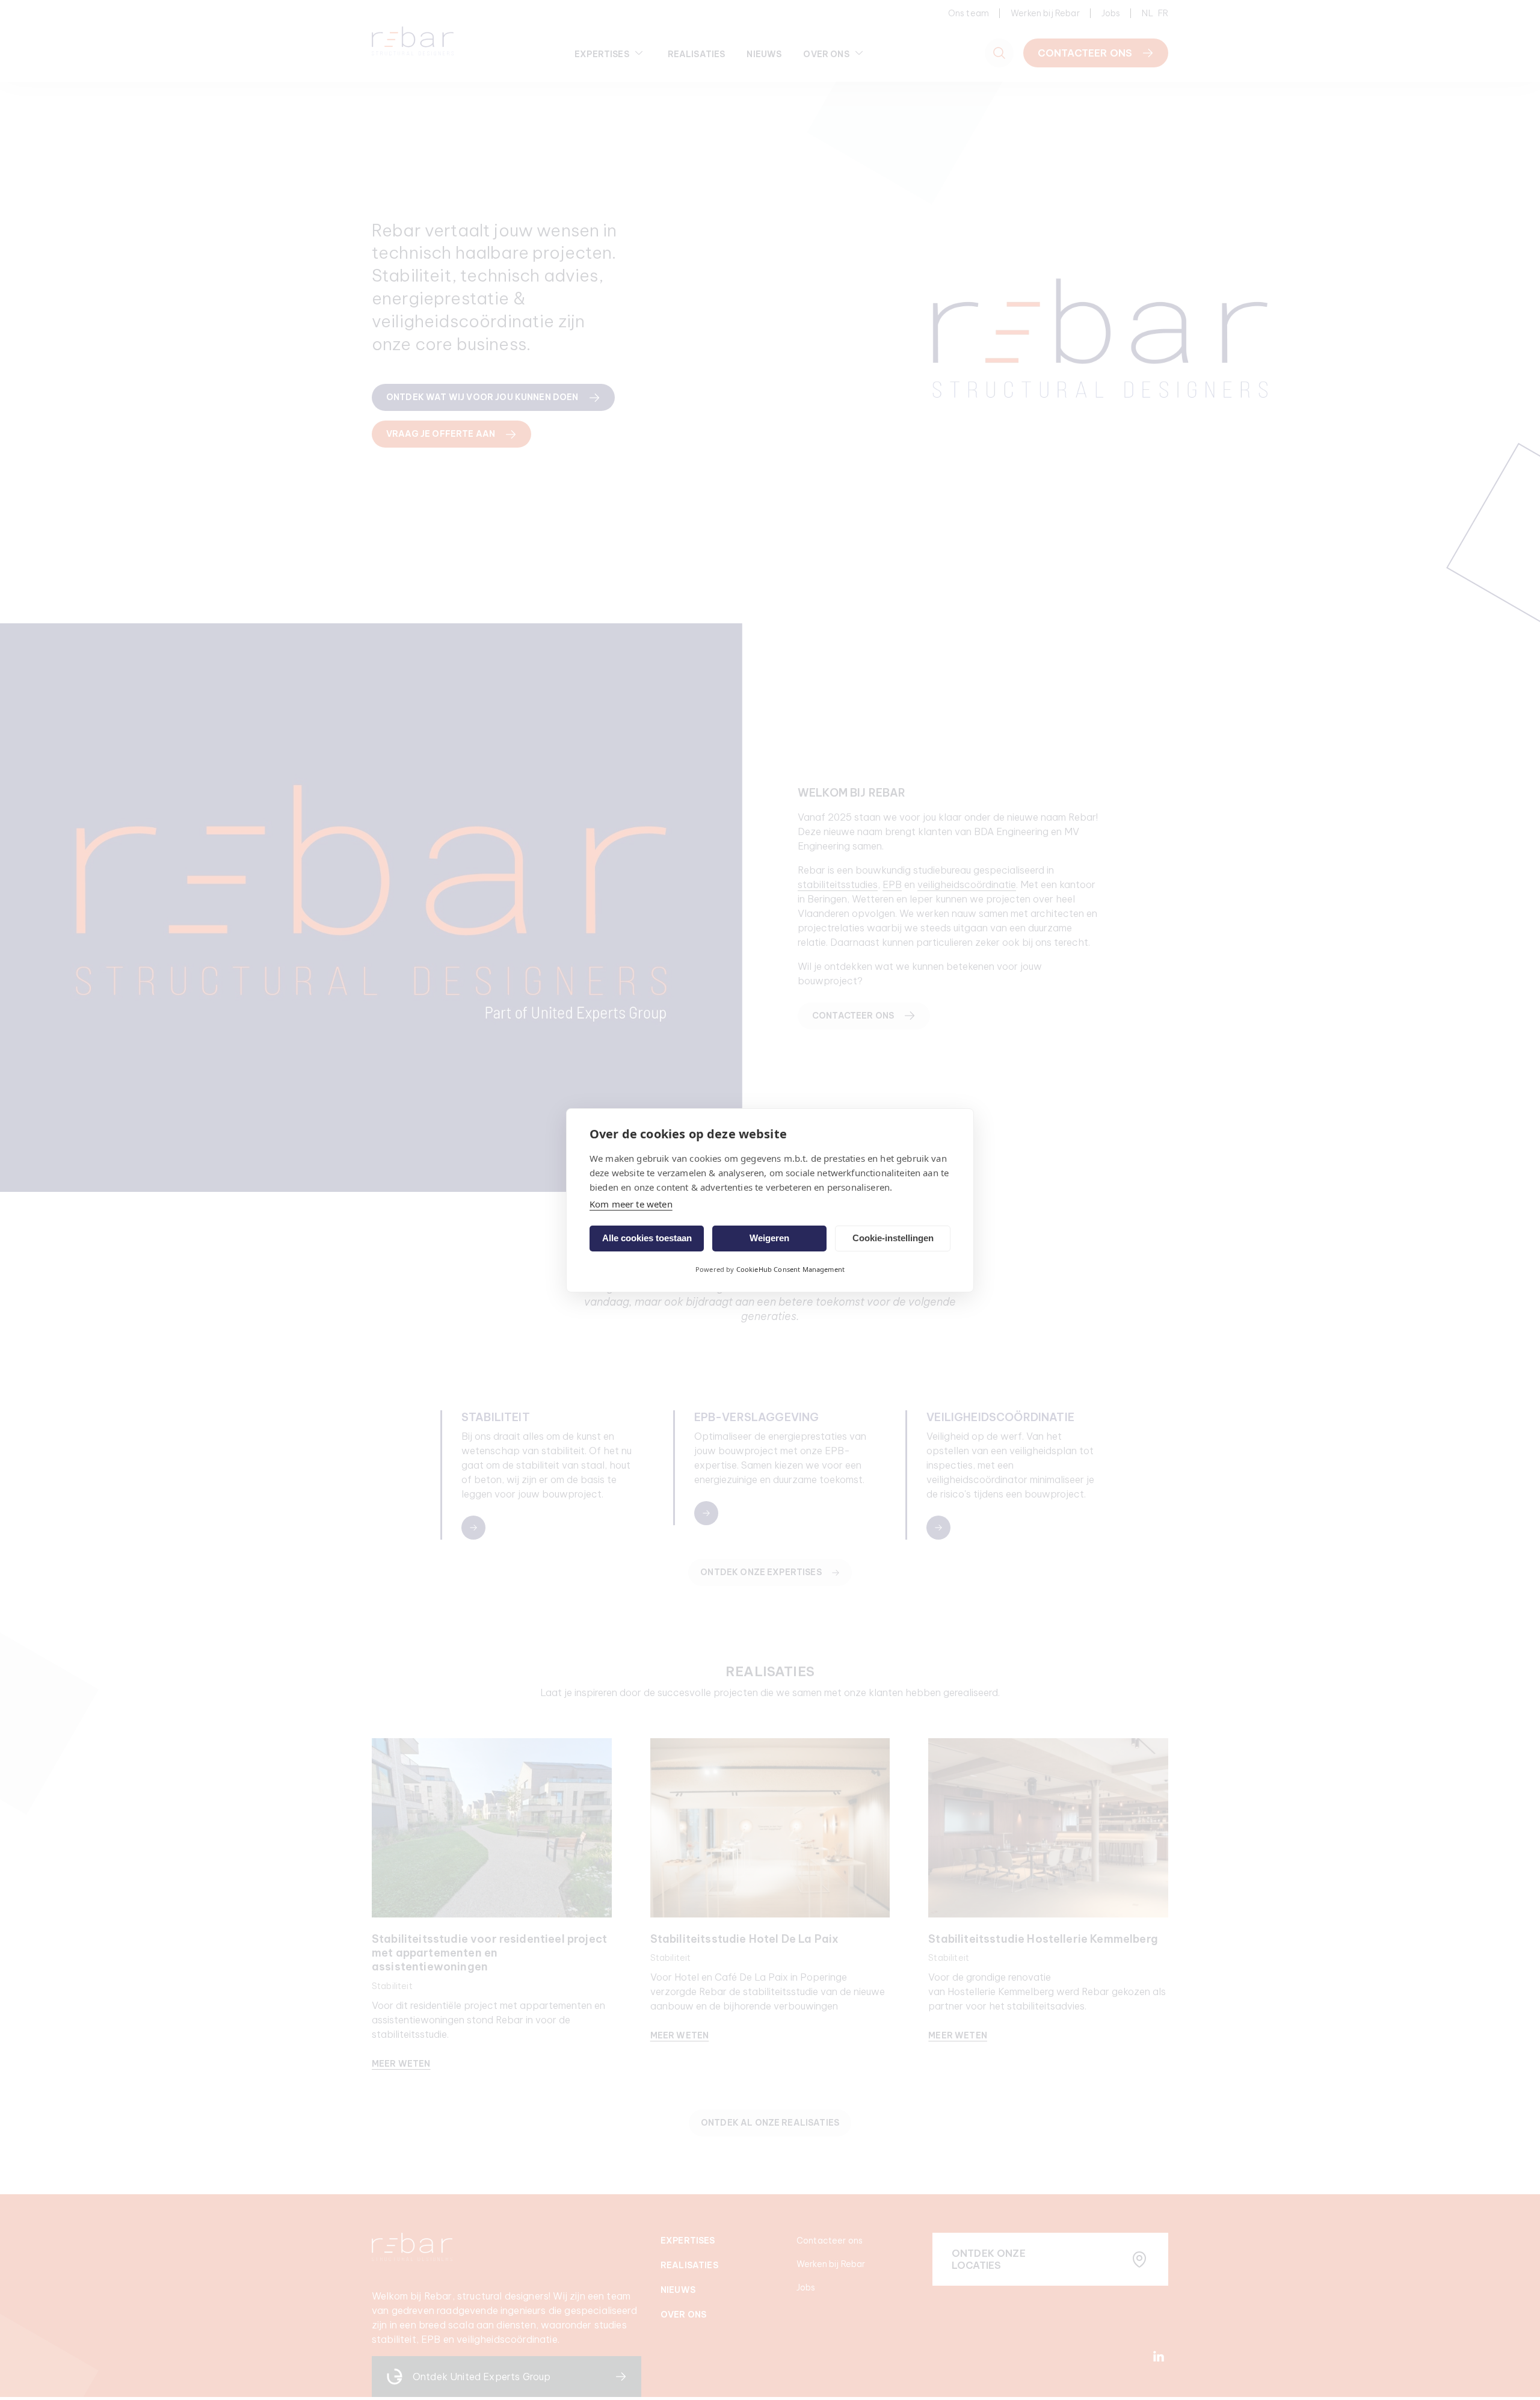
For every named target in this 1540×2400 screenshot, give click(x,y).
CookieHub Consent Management (790, 1269)
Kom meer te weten (631, 1204)
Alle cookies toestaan (647, 1238)
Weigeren (769, 1238)
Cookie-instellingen (893, 1238)
